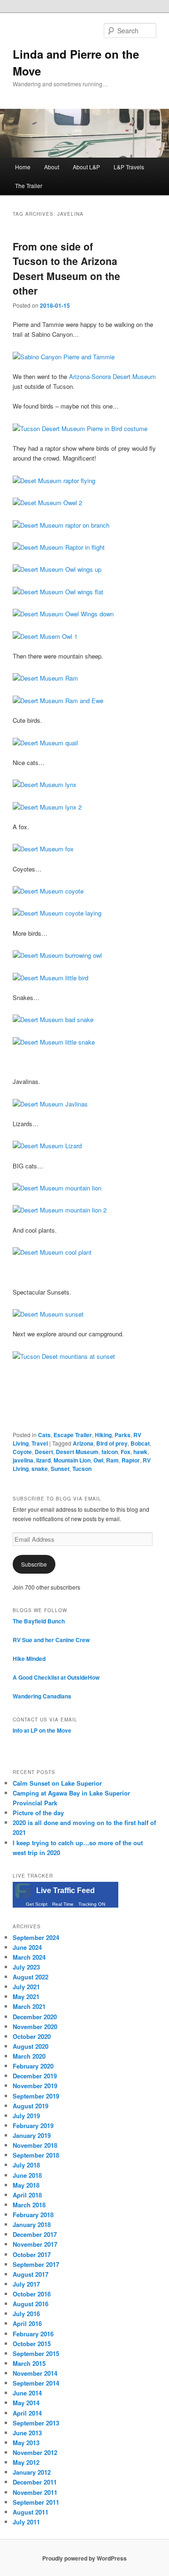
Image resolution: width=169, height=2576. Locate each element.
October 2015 (32, 2344)
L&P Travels (129, 167)
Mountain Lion (72, 1460)
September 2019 (36, 2096)
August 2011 (31, 2512)
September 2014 (36, 2383)
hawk (140, 1452)
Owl (98, 1460)
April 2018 (27, 2195)
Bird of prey (112, 1443)
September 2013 (36, 2423)
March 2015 (29, 2363)
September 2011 (36, 2502)
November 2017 (35, 2244)
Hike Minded (29, 1659)
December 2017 (35, 2234)
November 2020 (35, 2027)
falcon (110, 1452)
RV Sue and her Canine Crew (51, 1640)
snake (40, 1469)
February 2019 (33, 2125)
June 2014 (27, 2393)
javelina (23, 1460)
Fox (126, 1452)
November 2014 (35, 2373)
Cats (44, 1435)
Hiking (103, 1435)
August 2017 (31, 2274)
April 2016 (27, 2323)
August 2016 (31, 2304)
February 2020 (33, 2066)
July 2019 (26, 2116)
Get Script (37, 1904)
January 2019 (32, 2135)
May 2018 (26, 2185)
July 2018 (26, 2165)
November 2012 (35, 2452)
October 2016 (32, 2294)
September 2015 (36, 2353)
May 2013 (26, 2443)
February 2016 (33, 2334)
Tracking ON (92, 1904)
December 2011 (35, 2482)
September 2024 (36, 1937)
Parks (123, 1435)
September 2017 (36, 2264)
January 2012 (32, 2472)
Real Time (63, 1904)
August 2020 (31, 2046)
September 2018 (36, 2155)
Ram (112, 1460)
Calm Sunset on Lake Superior (57, 1783)
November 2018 (35, 2145)
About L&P (86, 167)
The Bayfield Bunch (39, 1621)
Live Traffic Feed (65, 1890)
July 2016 (26, 2314)
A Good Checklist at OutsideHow (56, 1677)
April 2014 (27, 2413)
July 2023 (26, 1967)
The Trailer (29, 186)
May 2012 (26, 2462)
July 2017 (26, 2284)
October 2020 (32, 2036)
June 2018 (27, 2175)
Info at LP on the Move (42, 1730)
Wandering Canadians (42, 1696)
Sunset (60, 1469)
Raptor (131, 1460)
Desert (44, 1452)
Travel (40, 1443)
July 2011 (26, 2522)
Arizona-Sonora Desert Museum (112, 376)
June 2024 (27, 1947)
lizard (43, 1460)
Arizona (83, 1443)
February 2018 (33, 2215)
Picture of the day (38, 1813)
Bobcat (140, 1443)
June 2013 (27, 2433)
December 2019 (35, 2076)
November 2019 (35, 2086)
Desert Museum (77, 1452)
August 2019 (31, 2106)
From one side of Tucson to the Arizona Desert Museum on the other (66, 269)
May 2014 (26, 2403)
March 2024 (29, 1957)
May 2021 (26, 1996)
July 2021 (26, 1987)
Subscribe (34, 1564)
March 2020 (29, 2056)
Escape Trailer (73, 1435)
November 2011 (35, 2492)
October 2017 (32, 2254)
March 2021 (29, 2006)
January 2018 (32, 2224)
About (52, 167)
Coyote (22, 1452)
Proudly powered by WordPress (84, 2558)
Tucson (82, 1469)
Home (23, 167)
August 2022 (31, 1977)
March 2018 (29, 2205)
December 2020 (35, 2017)
